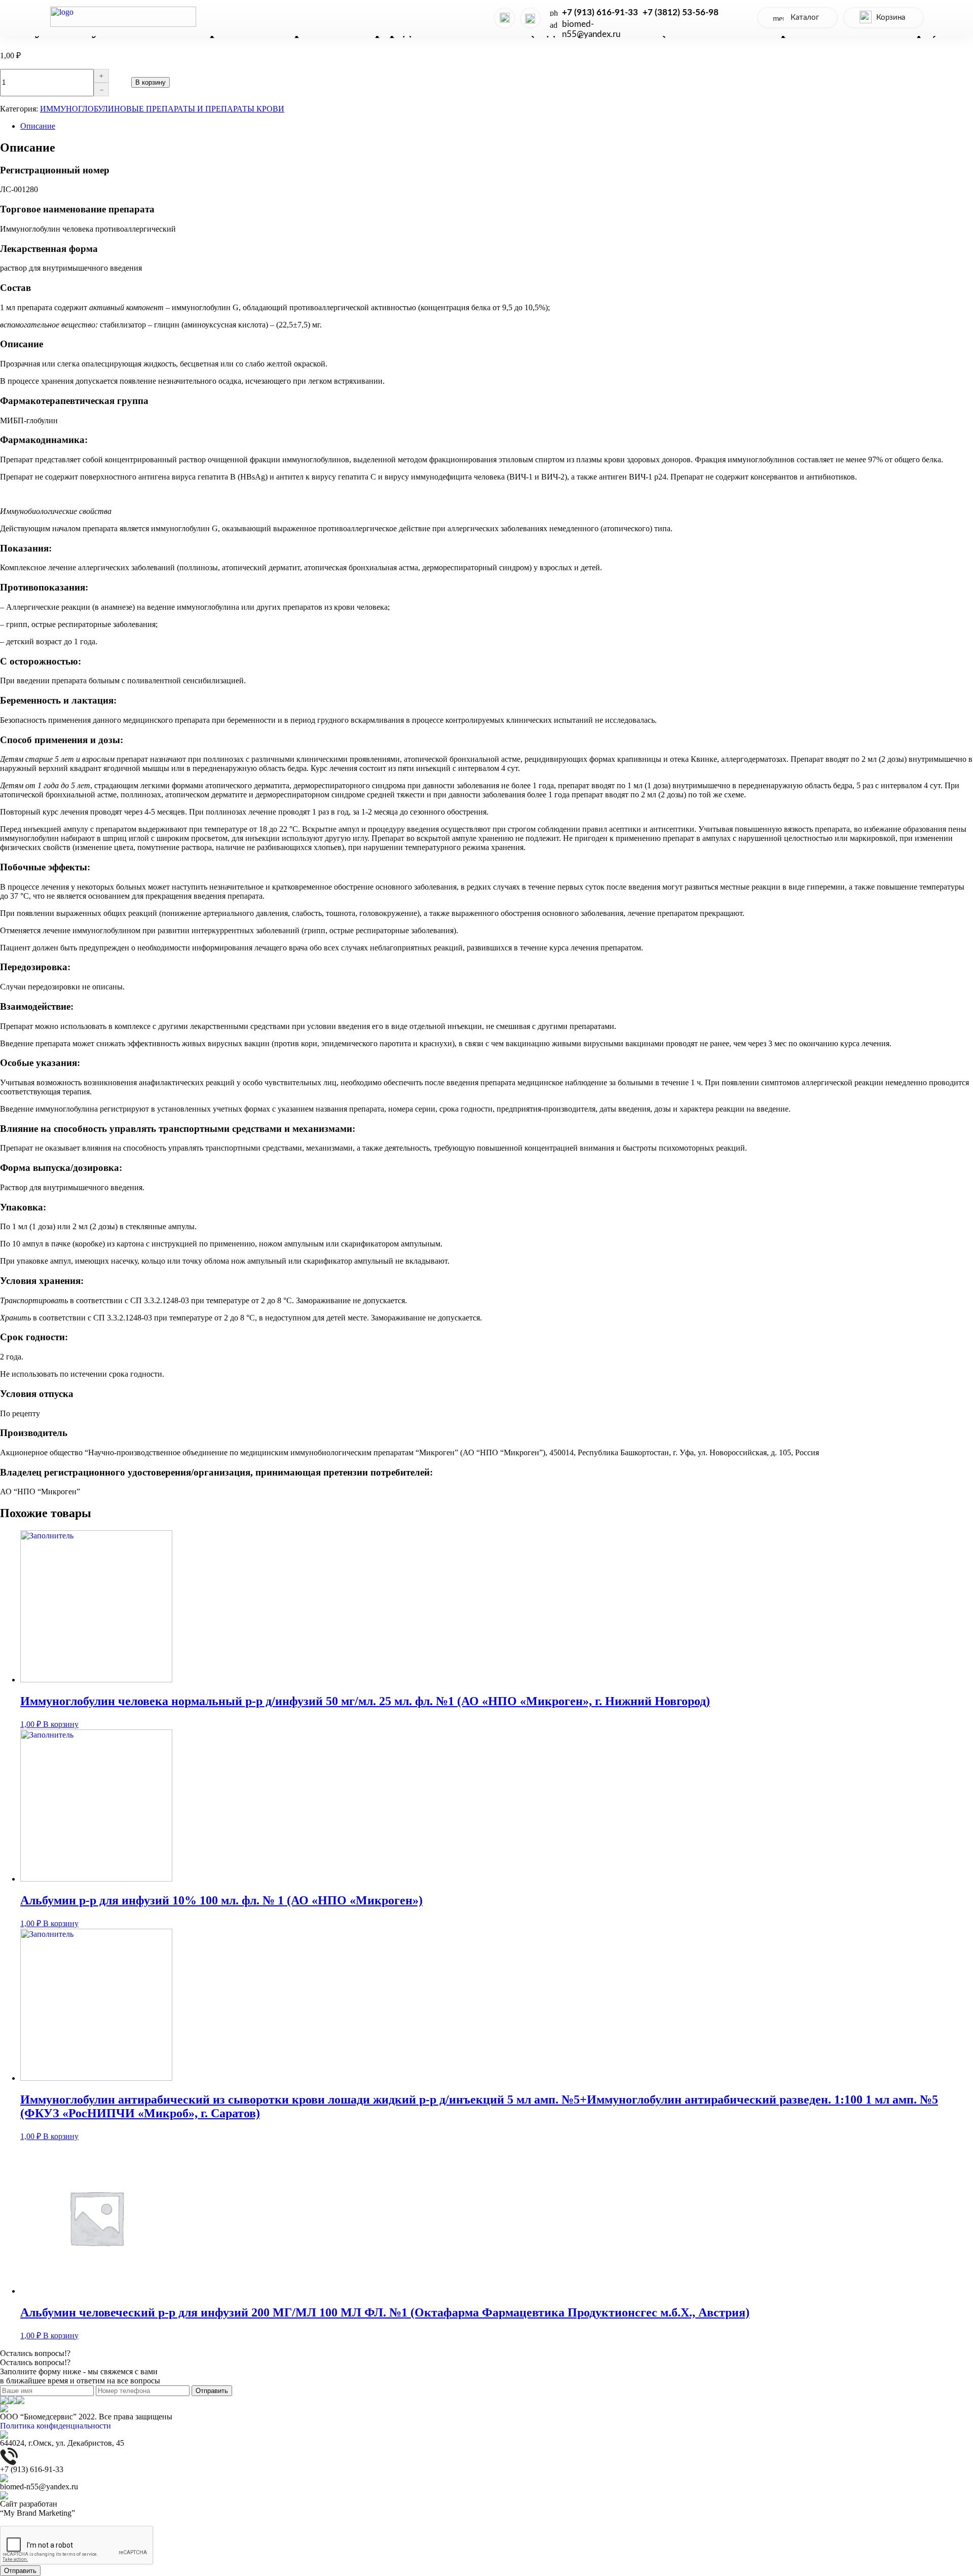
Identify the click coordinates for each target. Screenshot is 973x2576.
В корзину (151, 82)
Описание (38, 126)
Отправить (212, 2391)
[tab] (497, 126)
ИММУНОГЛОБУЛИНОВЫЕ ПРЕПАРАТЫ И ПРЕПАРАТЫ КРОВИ (162, 109)
